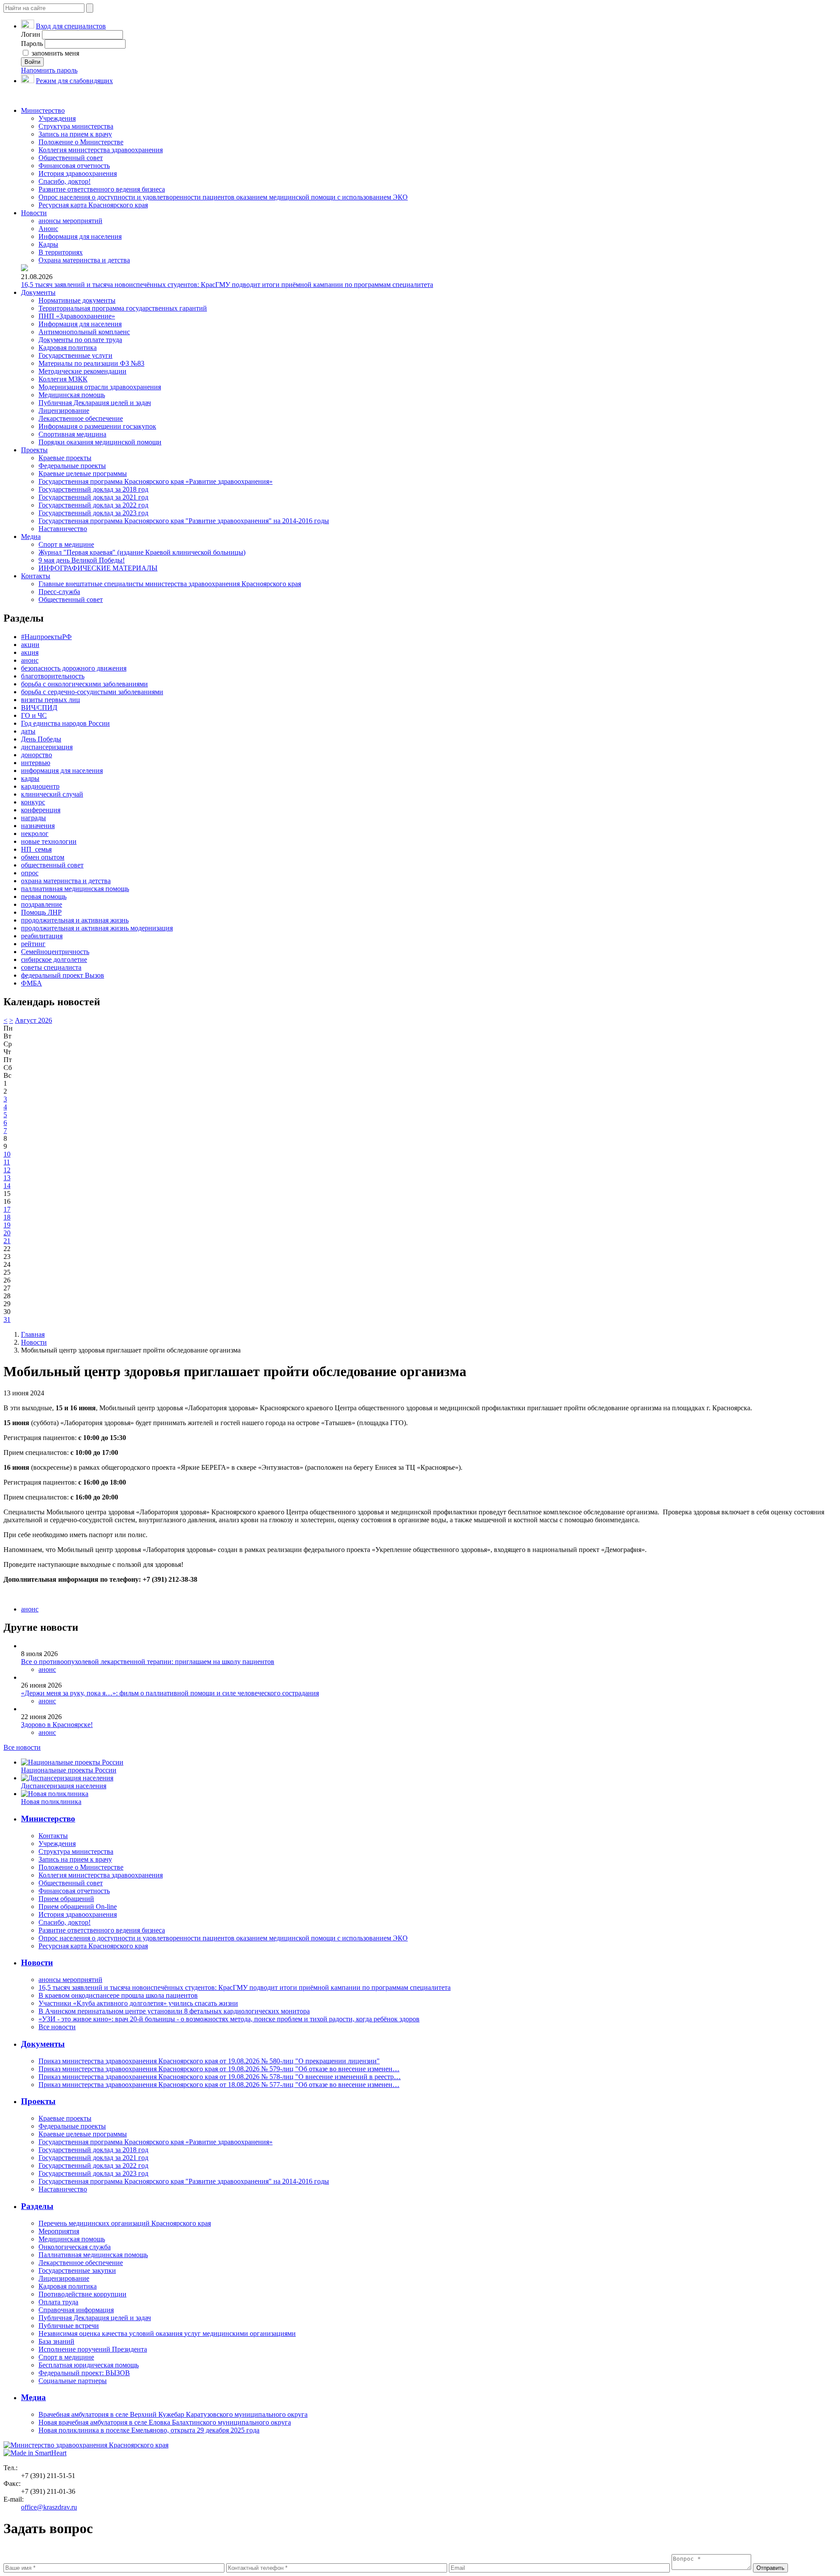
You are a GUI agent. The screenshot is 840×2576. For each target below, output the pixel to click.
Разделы (37, 2206)
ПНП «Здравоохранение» (77, 316)
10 (7, 1154)
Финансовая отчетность (74, 166)
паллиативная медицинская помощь (75, 889)
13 (7, 1178)
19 (7, 1225)
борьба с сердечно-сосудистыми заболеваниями (92, 692)
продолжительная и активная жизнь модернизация (97, 928)
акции (30, 645)
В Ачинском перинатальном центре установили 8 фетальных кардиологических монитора (174, 2011)
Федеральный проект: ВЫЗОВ (84, 2373)
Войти (32, 62)
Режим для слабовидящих (74, 81)
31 (7, 1319)
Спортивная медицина (72, 434)
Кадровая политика (68, 348)
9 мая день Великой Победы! (82, 560)
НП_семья (36, 849)
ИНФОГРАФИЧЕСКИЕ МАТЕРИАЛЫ (98, 568)
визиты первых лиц (51, 700)
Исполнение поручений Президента (93, 2349)
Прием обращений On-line (78, 1907)
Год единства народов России (65, 723)
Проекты (34, 450)
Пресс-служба (59, 592)
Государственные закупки (77, 2270)
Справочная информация (76, 2310)
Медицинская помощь (72, 395)
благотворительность (53, 676)
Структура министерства (76, 126)
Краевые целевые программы (83, 474)
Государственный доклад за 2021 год (93, 497)
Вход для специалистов (71, 26)
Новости (34, 213)
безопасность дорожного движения (74, 668)
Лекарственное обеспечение (81, 418)
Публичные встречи (69, 2326)
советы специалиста (51, 967)
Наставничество (63, 529)
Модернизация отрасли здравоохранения (100, 387)
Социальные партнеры (73, 2381)
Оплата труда (58, 2302)
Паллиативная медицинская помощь (93, 2255)
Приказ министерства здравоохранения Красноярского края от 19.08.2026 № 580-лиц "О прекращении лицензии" (209, 2061)
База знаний (56, 2341)
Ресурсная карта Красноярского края (93, 205)
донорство (37, 755)
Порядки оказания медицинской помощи (100, 442)
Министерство (43, 110)
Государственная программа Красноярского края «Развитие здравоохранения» (156, 481)
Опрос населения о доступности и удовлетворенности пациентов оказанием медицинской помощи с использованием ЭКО (223, 197)
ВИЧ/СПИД (39, 708)
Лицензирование (64, 411)
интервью (36, 763)
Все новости (22, 1747)
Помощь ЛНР (41, 912)
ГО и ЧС (34, 715)
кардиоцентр (40, 786)
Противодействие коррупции (82, 2294)
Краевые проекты (65, 458)
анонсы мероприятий (70, 221)
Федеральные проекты (72, 466)
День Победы (41, 739)
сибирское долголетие (54, 959)
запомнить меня (54, 53)
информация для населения (62, 771)
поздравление (42, 904)
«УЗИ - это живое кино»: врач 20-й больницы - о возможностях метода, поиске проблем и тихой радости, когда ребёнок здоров (229, 2019)
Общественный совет (71, 158)
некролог (35, 834)
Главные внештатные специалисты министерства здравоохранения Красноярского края (170, 584)
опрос (30, 873)
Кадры (48, 244)
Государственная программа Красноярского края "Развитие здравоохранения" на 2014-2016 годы (184, 521)
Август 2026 (33, 1020)
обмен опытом (43, 857)
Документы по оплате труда (80, 340)
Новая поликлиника (51, 1802)
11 (7, 1162)
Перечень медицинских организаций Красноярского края (125, 2223)
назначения (38, 826)
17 (7, 1209)
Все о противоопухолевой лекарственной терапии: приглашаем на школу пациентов (148, 1662)
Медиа (31, 537)
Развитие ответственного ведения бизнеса (102, 189)
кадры (30, 778)
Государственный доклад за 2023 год (93, 513)
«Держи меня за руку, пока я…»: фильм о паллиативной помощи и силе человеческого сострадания (170, 1693)
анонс (30, 660)
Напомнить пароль (49, 70)
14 (7, 1186)
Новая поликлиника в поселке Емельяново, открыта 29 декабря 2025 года (149, 2430)
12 (7, 1170)
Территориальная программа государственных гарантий (123, 308)
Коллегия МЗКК (63, 379)
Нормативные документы (77, 300)
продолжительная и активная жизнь (75, 920)
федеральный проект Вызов (63, 975)
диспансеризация (47, 747)
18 (7, 1217)
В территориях (61, 252)
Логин (31, 34)
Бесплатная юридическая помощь (89, 2365)
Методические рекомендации (82, 371)
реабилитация (42, 936)
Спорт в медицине (66, 544)
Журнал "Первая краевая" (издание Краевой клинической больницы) (142, 552)
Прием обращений (66, 1899)
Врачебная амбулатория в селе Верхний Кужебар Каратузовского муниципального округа (173, 2414)
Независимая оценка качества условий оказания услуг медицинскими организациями (167, 2333)
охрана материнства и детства (66, 881)
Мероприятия (59, 2231)
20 (7, 1233)
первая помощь (44, 897)
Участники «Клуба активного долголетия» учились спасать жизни (138, 2003)
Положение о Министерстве (81, 142)
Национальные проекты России (69, 1770)
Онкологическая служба (75, 2247)
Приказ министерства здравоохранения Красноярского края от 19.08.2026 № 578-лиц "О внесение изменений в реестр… (220, 2077)
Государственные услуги (75, 355)
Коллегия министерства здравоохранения (101, 150)
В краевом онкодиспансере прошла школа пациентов (118, 1995)
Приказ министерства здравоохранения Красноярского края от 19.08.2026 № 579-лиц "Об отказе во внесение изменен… (219, 2069)
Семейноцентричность (55, 952)
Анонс (48, 229)
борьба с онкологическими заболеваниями (84, 684)
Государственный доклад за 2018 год (93, 489)
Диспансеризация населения (64, 1786)
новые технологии (49, 841)
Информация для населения (80, 236)
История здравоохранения (78, 173)
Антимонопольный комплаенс (84, 332)
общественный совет (52, 865)
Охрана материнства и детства (84, 260)
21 (7, 1241)
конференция (41, 810)
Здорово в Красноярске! (57, 1725)
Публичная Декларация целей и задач (95, 403)
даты (28, 731)
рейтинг (33, 944)
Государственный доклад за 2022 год (93, 505)
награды (33, 818)
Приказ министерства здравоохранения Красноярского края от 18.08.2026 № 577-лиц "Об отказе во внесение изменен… (219, 2085)
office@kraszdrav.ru (49, 2507)
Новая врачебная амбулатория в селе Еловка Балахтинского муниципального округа (165, 2422)
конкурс (33, 802)
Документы (38, 292)
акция (30, 652)
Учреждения (57, 118)
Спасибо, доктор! (65, 181)
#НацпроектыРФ (46, 637)
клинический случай (52, 794)
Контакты (36, 576)
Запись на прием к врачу (75, 134)
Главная (33, 1334)
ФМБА (31, 983)
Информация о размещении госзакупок (97, 426)
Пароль (32, 44)
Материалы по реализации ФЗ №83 (91, 363)
